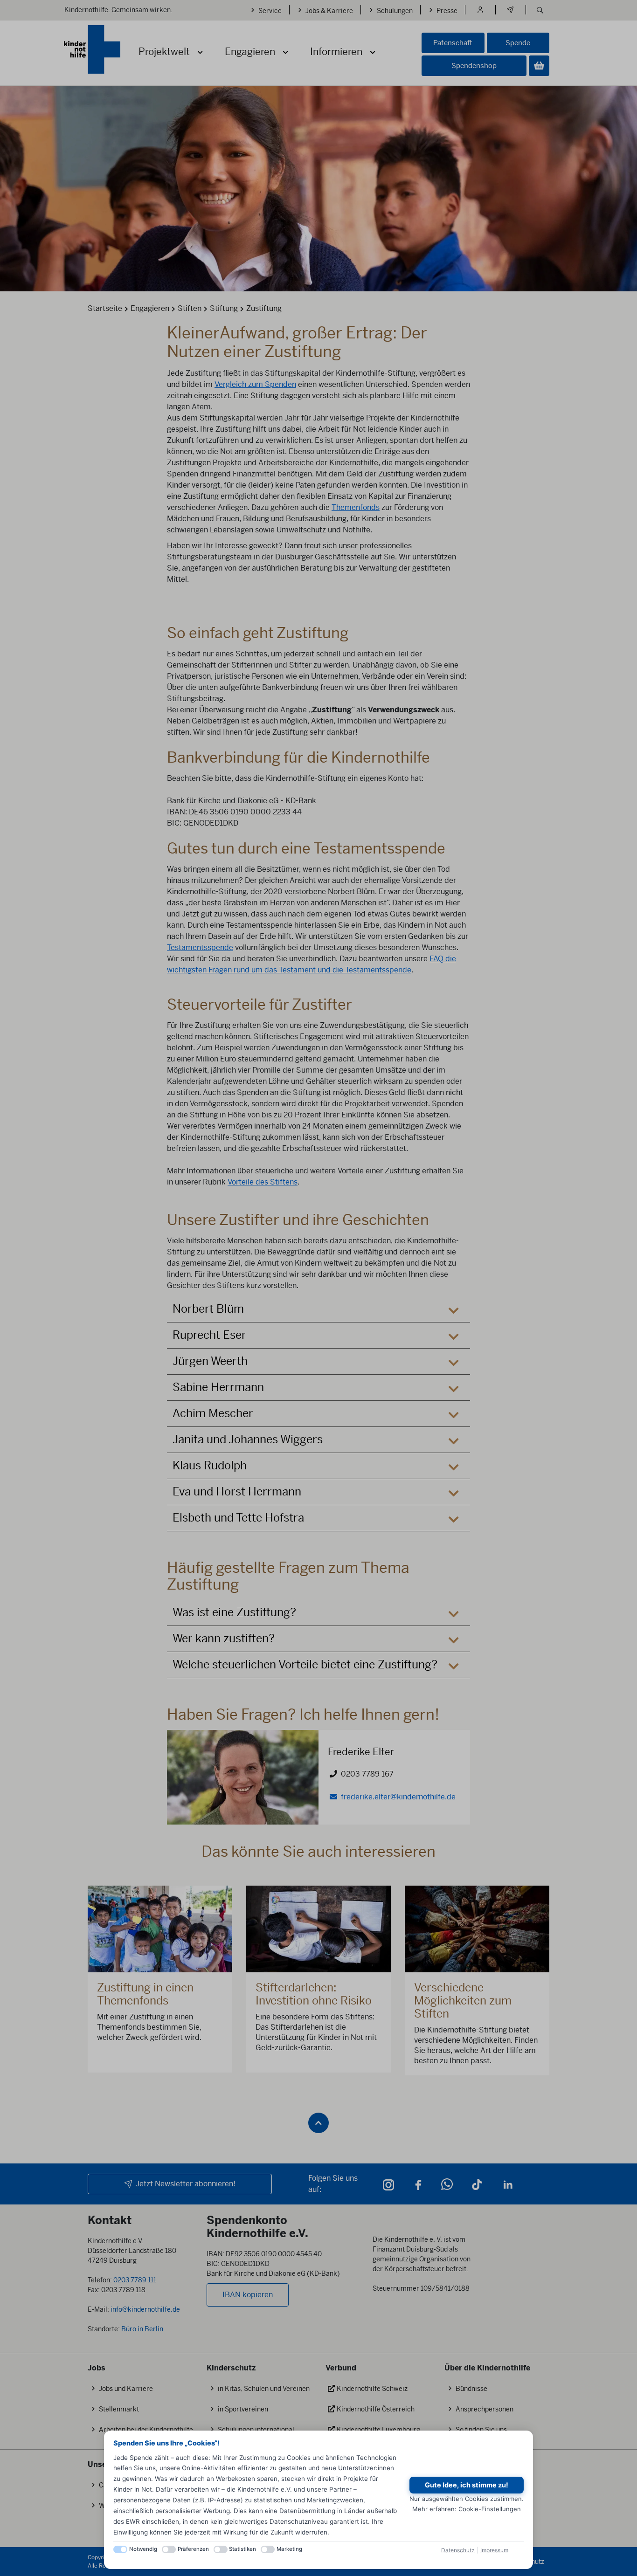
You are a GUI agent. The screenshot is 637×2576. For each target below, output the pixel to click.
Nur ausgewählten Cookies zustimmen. (467, 2499)
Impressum (494, 2550)
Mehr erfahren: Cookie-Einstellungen (467, 2509)
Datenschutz (458, 2550)
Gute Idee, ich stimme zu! (467, 2485)
